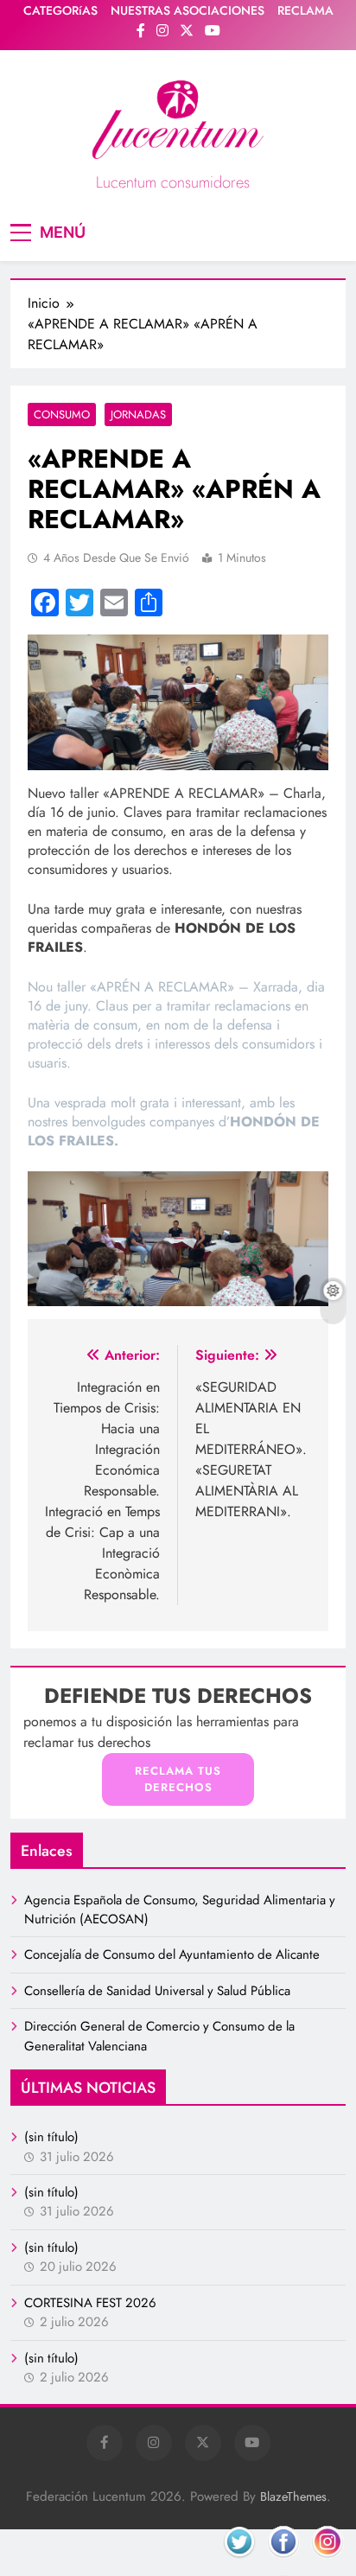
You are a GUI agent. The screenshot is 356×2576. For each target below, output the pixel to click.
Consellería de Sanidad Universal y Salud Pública (157, 1991)
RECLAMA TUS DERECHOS (178, 1779)
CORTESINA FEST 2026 (90, 2303)
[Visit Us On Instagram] (327, 2562)
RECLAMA (305, 10)
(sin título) (51, 2137)
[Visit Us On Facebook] (283, 2562)
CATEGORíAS (60, 10)
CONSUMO (62, 414)
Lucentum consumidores (173, 182)
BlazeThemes (293, 2496)
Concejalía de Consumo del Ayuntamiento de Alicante (172, 1954)
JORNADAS (138, 414)
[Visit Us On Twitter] (239, 2562)
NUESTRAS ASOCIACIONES (188, 10)
